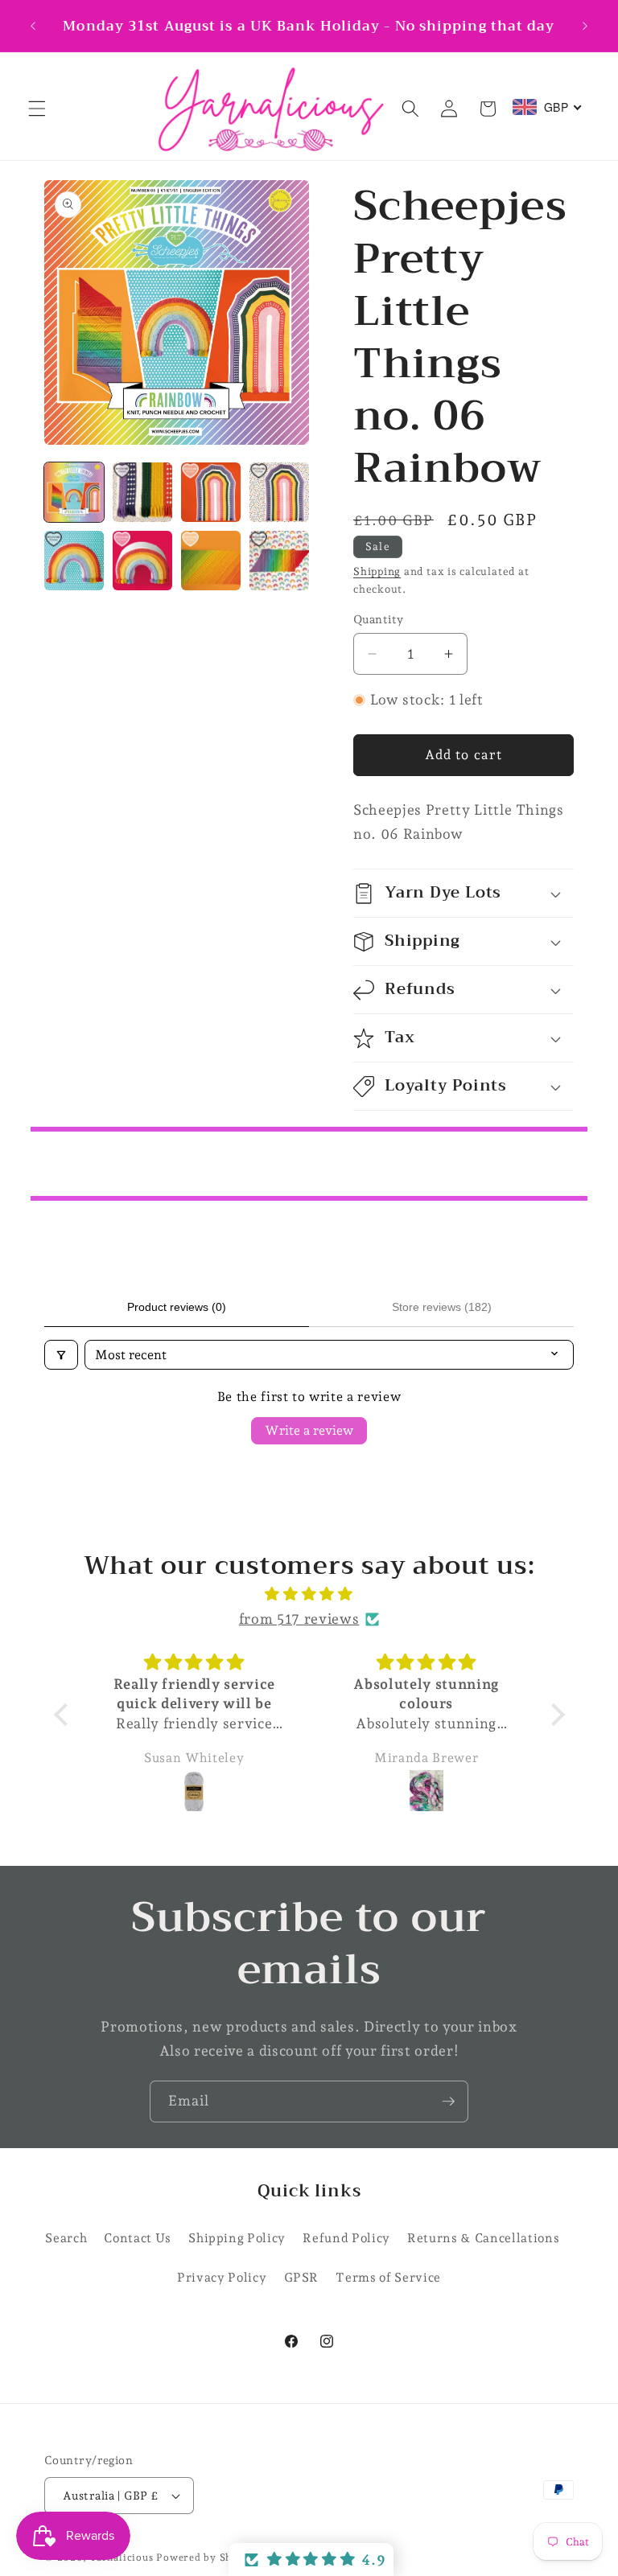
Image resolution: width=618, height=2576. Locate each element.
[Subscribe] (448, 2101)
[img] (309, 1594)
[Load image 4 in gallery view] (279, 492)
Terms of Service (388, 2277)
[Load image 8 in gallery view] (279, 561)
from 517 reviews (299, 1619)
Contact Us (138, 2238)
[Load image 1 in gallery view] (74, 492)
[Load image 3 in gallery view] (211, 492)
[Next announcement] (585, 26)
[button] (37, 109)
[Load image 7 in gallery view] (211, 561)
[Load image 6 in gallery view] (142, 561)
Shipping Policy (237, 2238)
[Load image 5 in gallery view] (74, 561)
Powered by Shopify (207, 2558)
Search (66, 2238)
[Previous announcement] (33, 26)
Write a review (309, 1430)
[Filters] (61, 1355)
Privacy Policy (222, 2277)
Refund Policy (346, 2238)
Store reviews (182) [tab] (442, 1307)
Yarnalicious (121, 2558)
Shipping (377, 571)
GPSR (302, 2277)
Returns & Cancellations (483, 2238)
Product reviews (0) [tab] (177, 1307)
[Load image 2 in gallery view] (142, 492)
